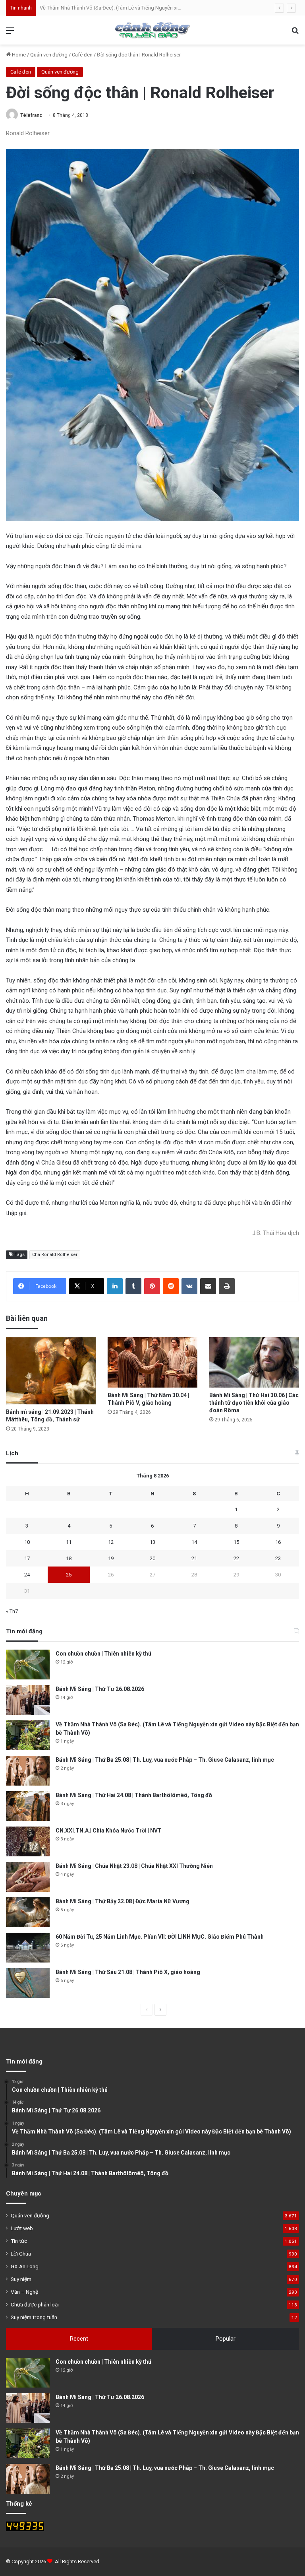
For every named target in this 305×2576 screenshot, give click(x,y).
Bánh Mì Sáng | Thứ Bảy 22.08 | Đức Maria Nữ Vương (123, 1901)
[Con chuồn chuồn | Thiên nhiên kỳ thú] (28, 1665)
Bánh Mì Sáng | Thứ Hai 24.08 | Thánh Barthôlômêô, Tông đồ (134, 1795)
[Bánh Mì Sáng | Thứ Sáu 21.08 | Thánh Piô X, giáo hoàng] (28, 1983)
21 (194, 1558)
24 (27, 1575)
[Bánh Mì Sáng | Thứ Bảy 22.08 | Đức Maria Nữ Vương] (28, 1912)
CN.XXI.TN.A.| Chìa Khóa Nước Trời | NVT (109, 1831)
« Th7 (12, 1611)
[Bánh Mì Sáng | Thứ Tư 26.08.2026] (28, 1700)
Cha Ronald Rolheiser (55, 1255)
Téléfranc (31, 115)
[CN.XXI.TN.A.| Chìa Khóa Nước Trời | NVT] (28, 1841)
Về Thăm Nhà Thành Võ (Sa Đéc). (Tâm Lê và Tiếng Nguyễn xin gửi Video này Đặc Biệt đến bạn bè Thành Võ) (162, 8)
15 (236, 1542)
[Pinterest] (152, 1286)
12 (111, 1542)
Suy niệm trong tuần (34, 2317)
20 (152, 1558)
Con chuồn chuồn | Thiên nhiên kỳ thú (103, 1654)
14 (194, 1542)
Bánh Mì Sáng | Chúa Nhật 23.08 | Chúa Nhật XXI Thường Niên (134, 1866)
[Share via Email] (208, 1286)
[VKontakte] (189, 1286)
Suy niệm (21, 2279)
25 (69, 1575)
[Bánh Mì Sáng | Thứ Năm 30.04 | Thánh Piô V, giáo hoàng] (152, 1362)
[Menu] (10, 34)
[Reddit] (171, 1286)
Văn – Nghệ (24, 2292)
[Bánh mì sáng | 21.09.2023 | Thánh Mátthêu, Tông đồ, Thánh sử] (51, 1371)
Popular (226, 2339)
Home (18, 55)
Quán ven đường (49, 55)
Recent (79, 2339)
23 (278, 1558)
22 (236, 1558)
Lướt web (22, 2228)
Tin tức (19, 2241)
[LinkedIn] (115, 1286)
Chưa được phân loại (35, 2304)
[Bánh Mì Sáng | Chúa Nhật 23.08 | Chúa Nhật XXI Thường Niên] (28, 1877)
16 (278, 1542)
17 (27, 1558)
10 (27, 1542)
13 (152, 1542)
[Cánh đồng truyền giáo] (152, 30)
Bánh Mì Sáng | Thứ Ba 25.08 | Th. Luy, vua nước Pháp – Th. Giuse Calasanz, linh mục (165, 1760)
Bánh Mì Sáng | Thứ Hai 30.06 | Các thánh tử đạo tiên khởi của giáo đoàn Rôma (254, 1403)
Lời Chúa (21, 2254)
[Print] (227, 1286)
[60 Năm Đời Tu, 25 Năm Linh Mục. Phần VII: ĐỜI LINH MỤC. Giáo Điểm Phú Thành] (28, 1948)
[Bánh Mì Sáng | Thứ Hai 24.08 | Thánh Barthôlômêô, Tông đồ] (28, 1806)
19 (111, 1558)
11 (69, 1542)
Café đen (82, 55)
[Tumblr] (133, 1286)
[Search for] (295, 34)
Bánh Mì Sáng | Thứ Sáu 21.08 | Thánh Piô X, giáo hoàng (128, 1972)
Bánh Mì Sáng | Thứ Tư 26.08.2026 (100, 1689)
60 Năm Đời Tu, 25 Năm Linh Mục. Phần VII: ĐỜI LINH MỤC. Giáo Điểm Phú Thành (160, 1937)
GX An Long (25, 2266)
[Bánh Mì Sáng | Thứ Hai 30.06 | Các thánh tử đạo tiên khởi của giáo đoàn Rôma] (254, 1362)
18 (69, 1558)
